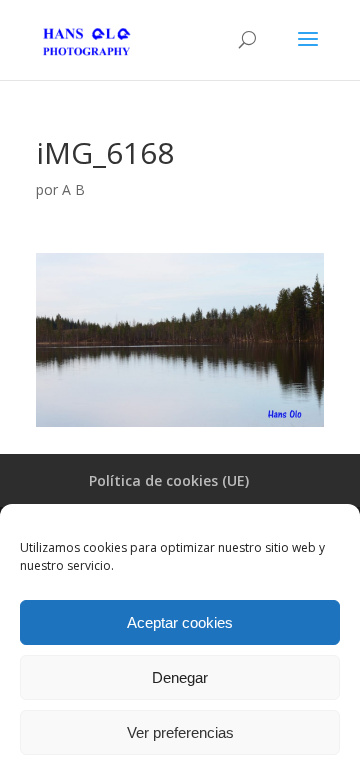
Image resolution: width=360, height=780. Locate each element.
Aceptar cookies (180, 622)
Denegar (180, 677)
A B (73, 189)
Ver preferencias (180, 732)
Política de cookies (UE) (169, 480)
